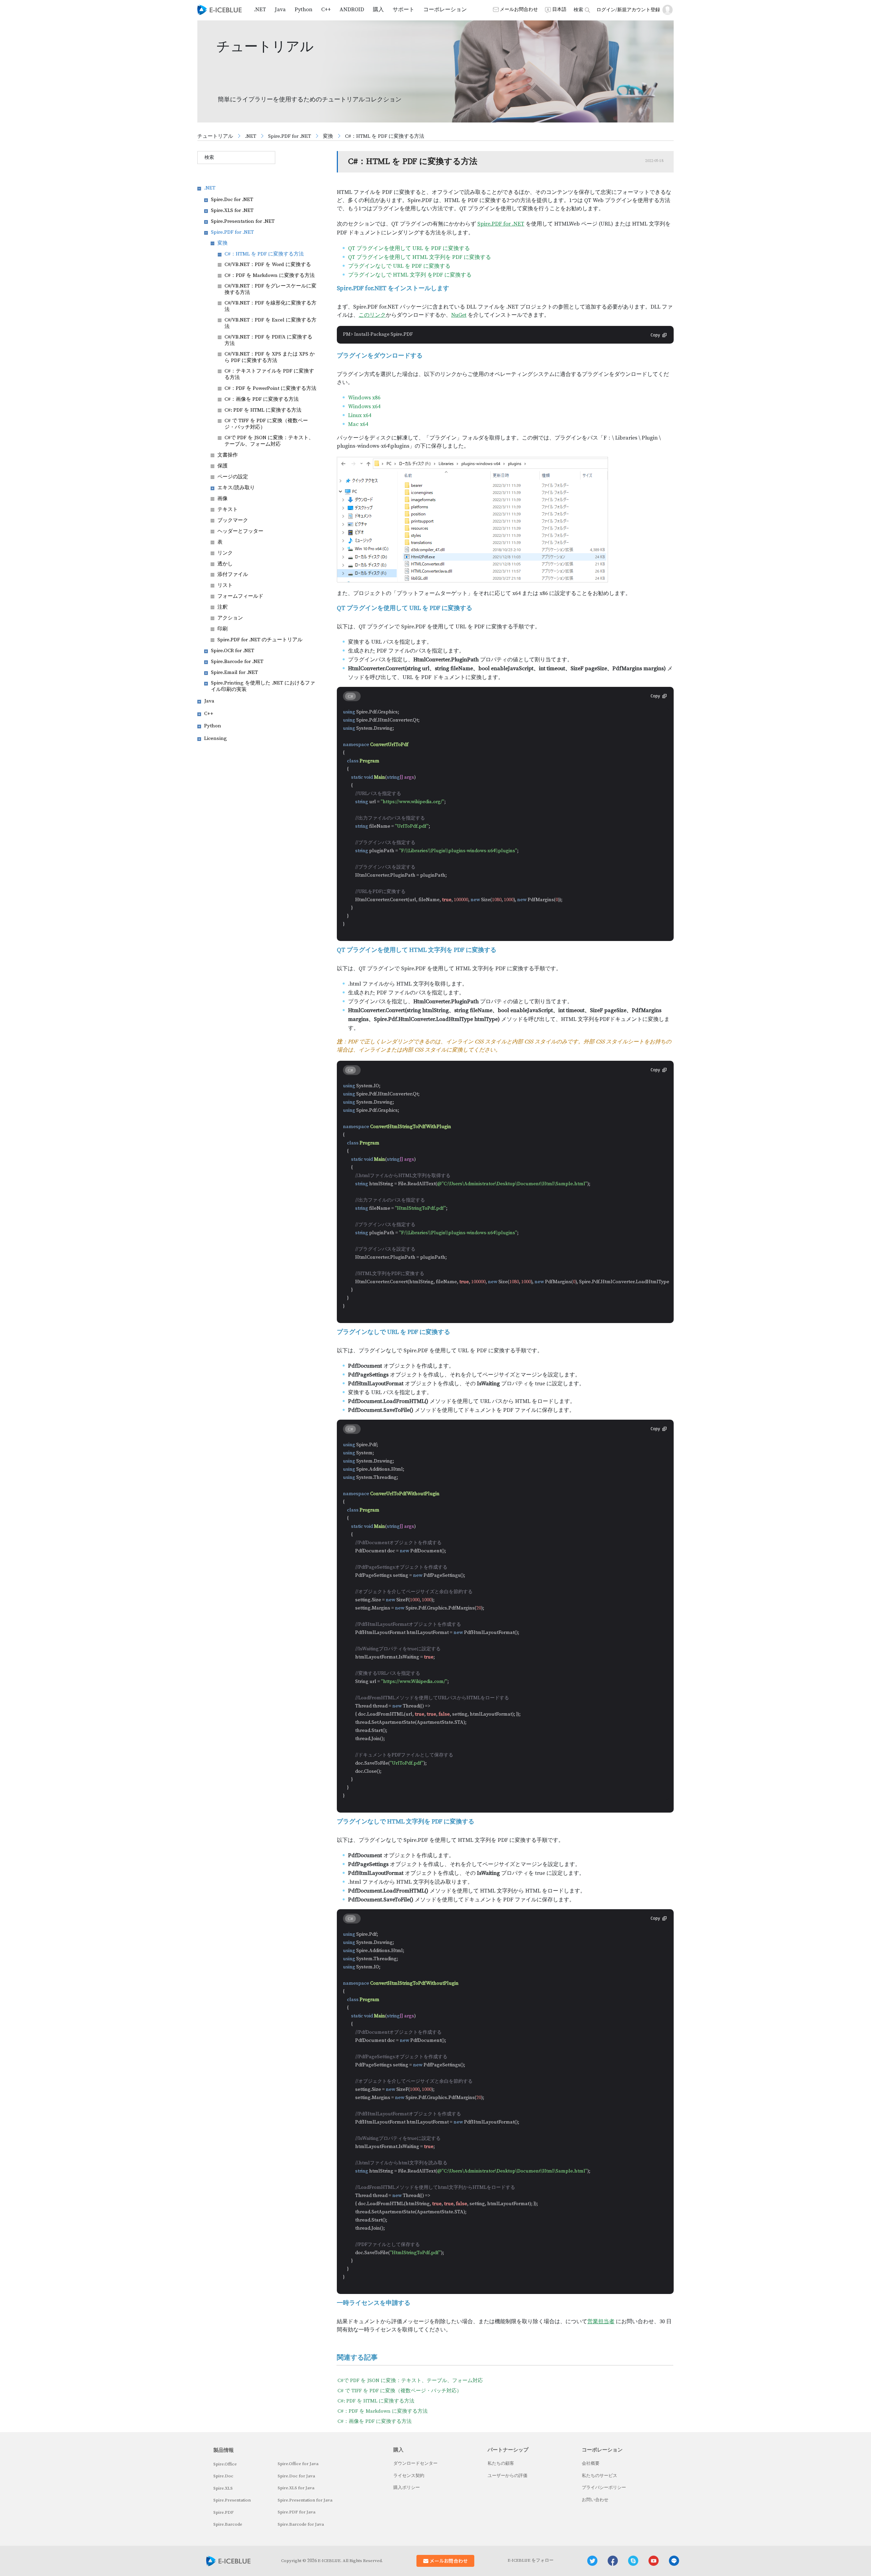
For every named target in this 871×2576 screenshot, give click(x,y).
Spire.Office (225, 2464)
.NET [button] (260, 10)
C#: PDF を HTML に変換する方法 (376, 2401)
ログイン (606, 10)
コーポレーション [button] (445, 10)
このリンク (372, 315)
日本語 (559, 10)
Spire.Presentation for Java (305, 2500)
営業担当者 (601, 2322)
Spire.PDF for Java (297, 2512)
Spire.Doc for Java (296, 2476)
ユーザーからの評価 (507, 2476)
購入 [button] (378, 10)
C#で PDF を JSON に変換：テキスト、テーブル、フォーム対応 (410, 2381)
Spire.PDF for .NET (290, 136)
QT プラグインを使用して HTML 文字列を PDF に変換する (420, 257)
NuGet (459, 315)
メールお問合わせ (519, 10)
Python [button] (303, 10)
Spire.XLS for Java (296, 2488)
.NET (251, 136)
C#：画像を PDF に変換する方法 (375, 2421)
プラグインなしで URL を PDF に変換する (399, 266)
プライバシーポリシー (604, 2488)
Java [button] (280, 10)
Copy (655, 335)
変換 (328, 136)
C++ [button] (326, 10)
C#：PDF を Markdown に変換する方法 (383, 2411)
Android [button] (352, 10)
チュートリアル (215, 136)
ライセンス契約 (409, 2476)
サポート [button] (404, 10)
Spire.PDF (224, 2512)
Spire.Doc (223, 2476)
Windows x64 (364, 407)
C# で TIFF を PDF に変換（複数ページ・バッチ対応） (400, 2391)
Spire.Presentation (232, 2500)
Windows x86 (364, 398)
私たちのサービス (599, 2476)
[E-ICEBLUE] (220, 10)
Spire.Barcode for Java (301, 2524)
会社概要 (591, 2463)
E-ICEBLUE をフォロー (531, 2560)
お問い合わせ (595, 2500)
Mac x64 (358, 424)
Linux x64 (360, 415)
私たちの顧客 (501, 2463)
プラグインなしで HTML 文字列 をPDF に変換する (410, 275)
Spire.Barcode (228, 2524)
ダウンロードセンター (415, 2463)
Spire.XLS (223, 2488)
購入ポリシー (407, 2488)
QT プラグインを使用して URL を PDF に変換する (409, 248)
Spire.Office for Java (298, 2464)
